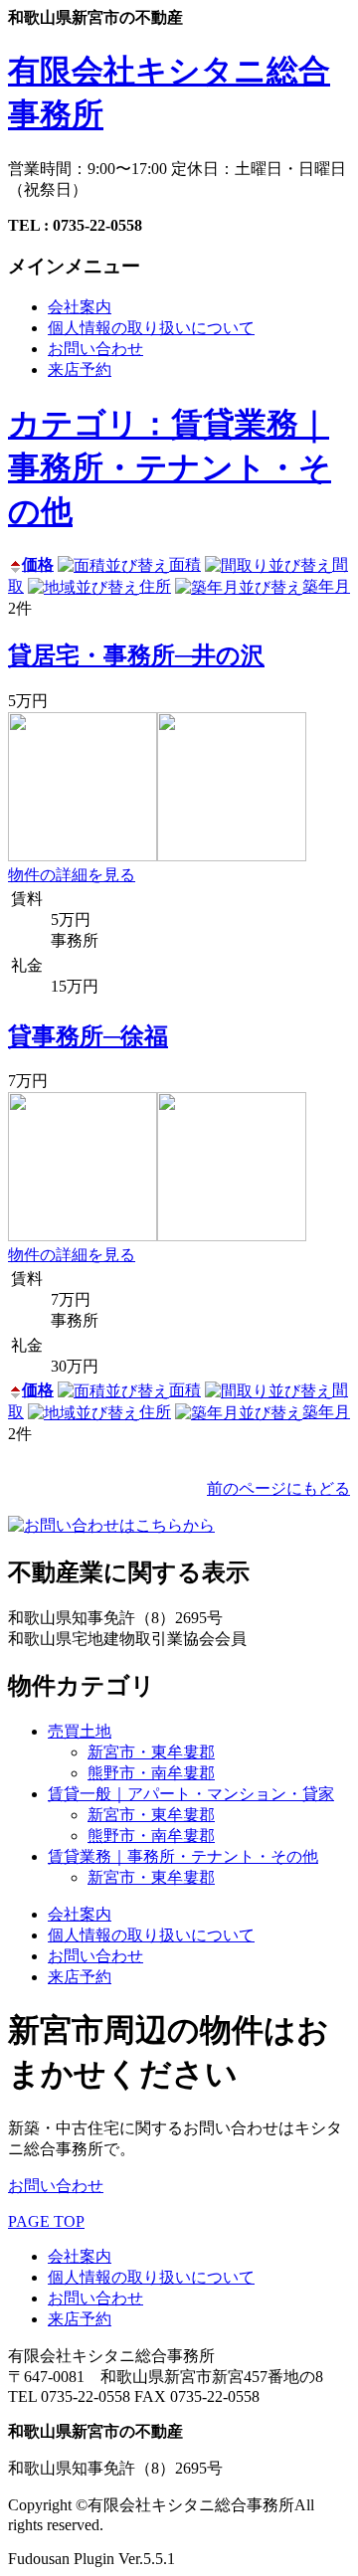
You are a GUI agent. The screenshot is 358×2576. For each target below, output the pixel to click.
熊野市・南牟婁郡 (151, 1773)
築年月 (326, 586)
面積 (185, 564)
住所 (155, 586)
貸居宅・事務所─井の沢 (136, 655)
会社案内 (80, 307)
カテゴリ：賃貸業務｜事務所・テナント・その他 (170, 467)
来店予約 (80, 369)
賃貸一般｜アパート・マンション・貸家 (191, 1794)
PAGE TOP (46, 2221)
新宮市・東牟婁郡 (151, 1752)
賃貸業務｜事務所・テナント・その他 (183, 1856)
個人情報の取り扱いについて (151, 328)
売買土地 (80, 1731)
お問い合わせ (95, 349)
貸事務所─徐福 (88, 1036)
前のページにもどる (278, 1488)
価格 (38, 564)
